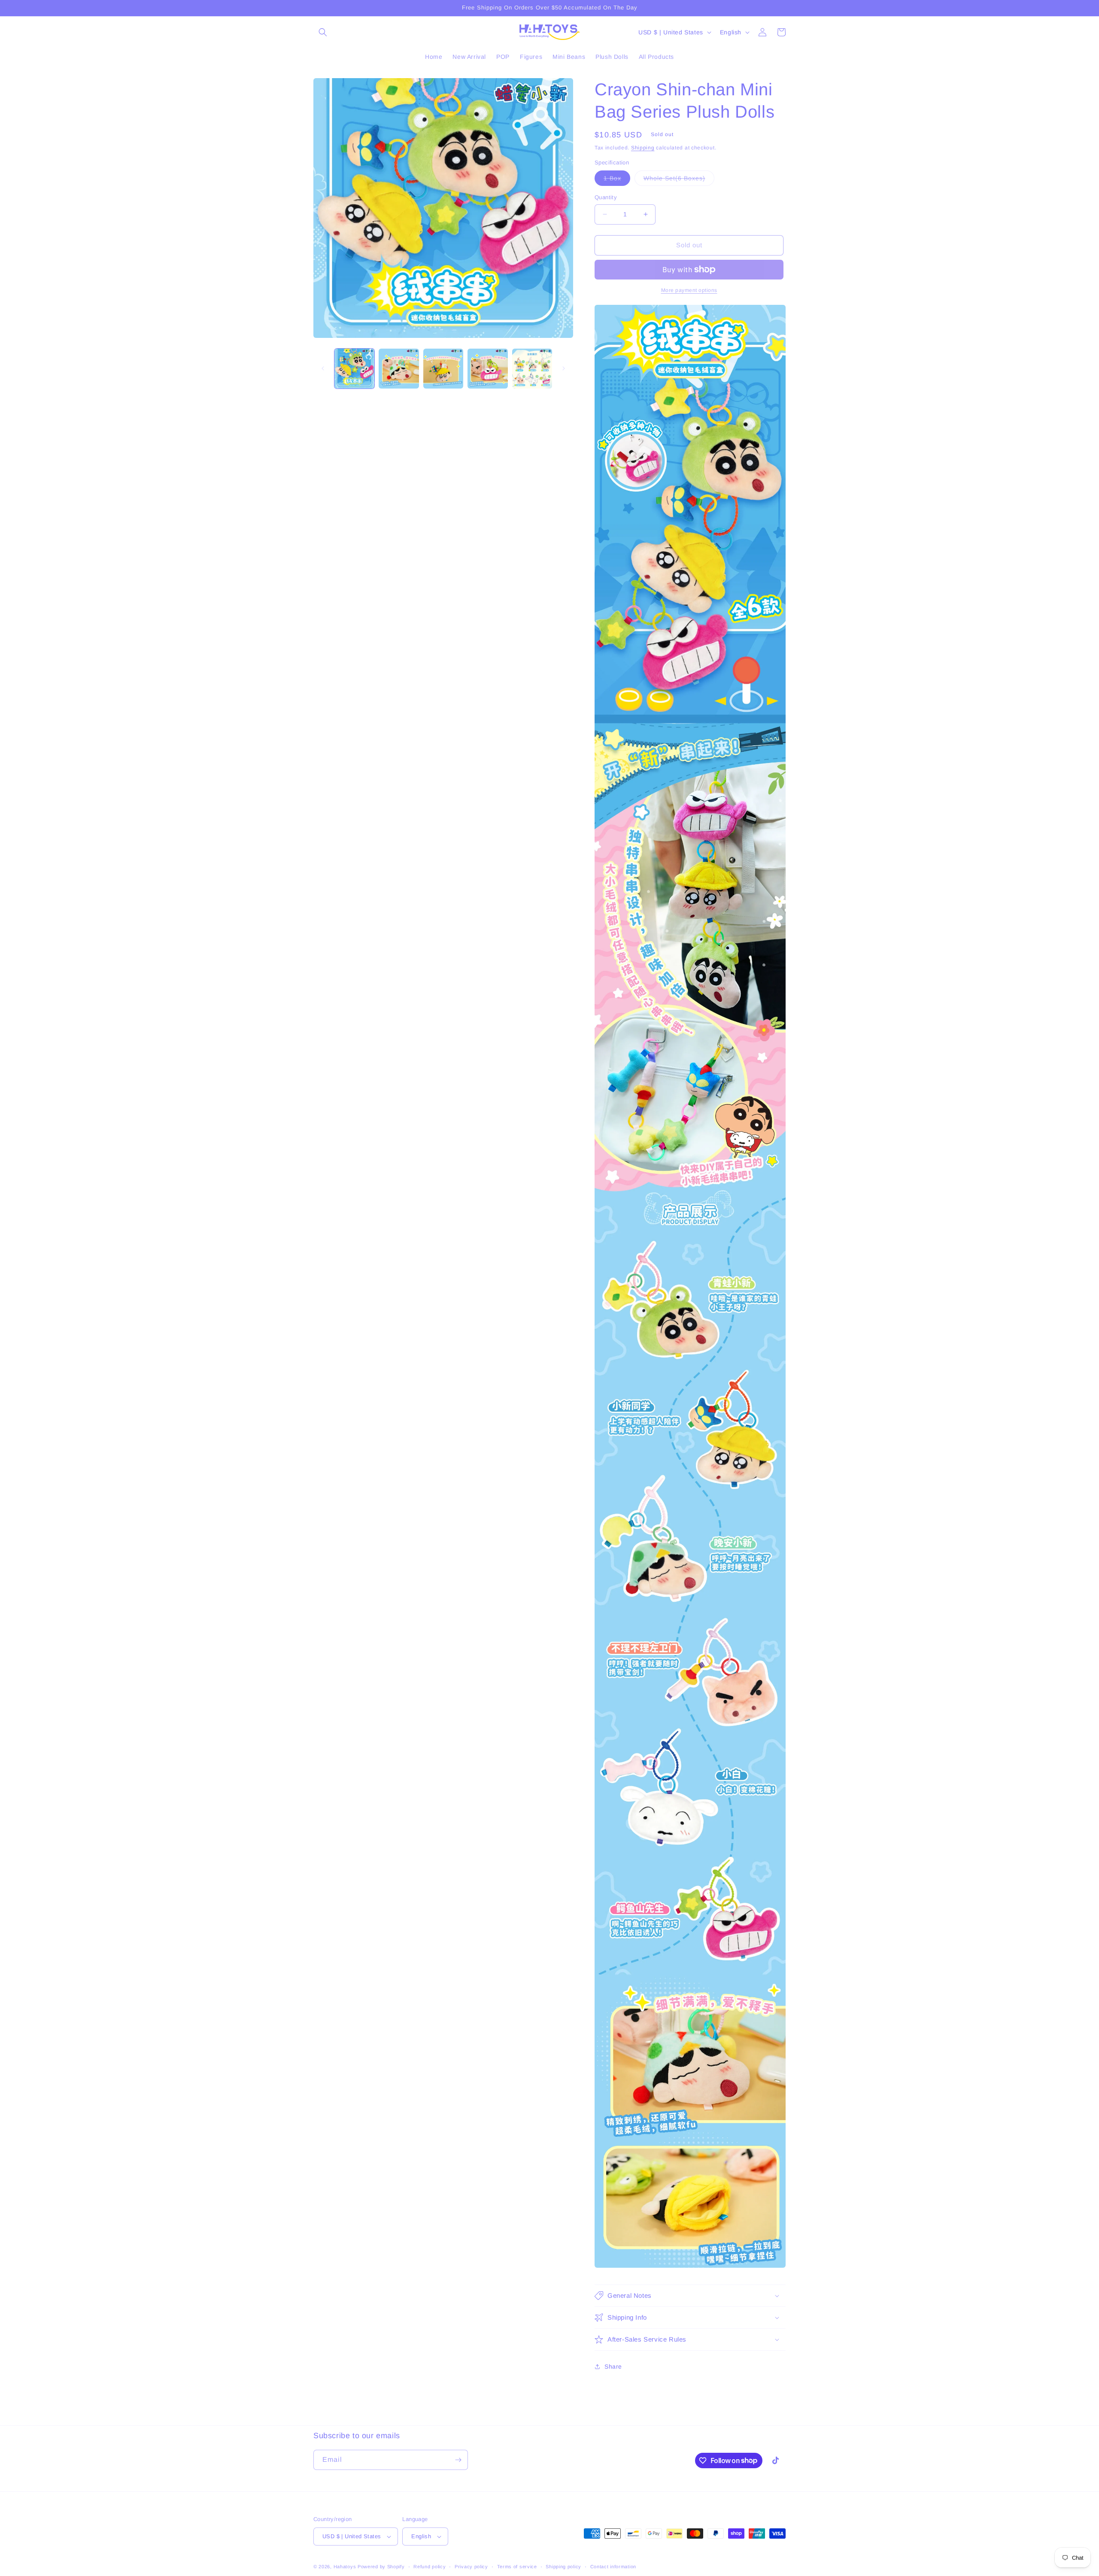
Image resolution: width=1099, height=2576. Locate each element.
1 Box (617, 180)
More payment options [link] (689, 290)
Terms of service (517, 2567)
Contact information (613, 2567)
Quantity (606, 197)
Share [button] (613, 2366)
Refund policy (430, 2567)
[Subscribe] (458, 2460)
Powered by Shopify (381, 2567)
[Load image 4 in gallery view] (487, 369)
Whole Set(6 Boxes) (679, 180)
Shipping (643, 148)
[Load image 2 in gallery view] (399, 369)
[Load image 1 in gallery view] (354, 369)
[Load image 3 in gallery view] (443, 369)
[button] (323, 32)
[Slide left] (323, 368)
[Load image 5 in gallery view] (532, 369)
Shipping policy (563, 2567)
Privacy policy (471, 2567)
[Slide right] (564, 368)
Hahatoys (345, 2567)
